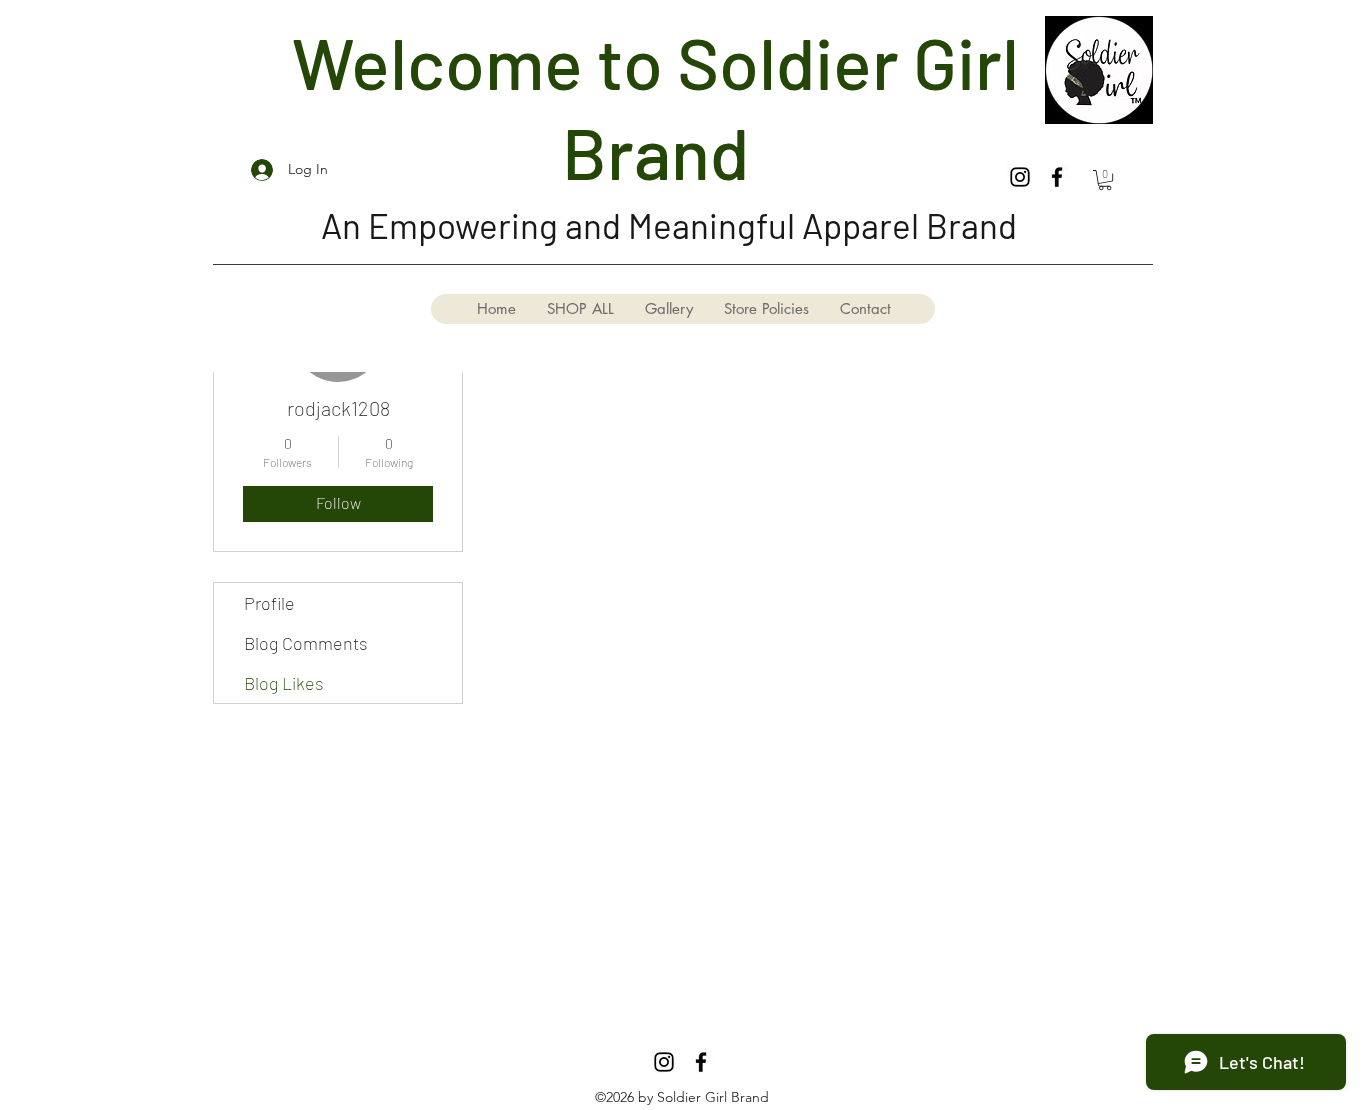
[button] (1105, 180)
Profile (269, 603)
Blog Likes (284, 683)
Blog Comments (306, 643)
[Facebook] (1057, 177)
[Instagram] (1020, 177)
